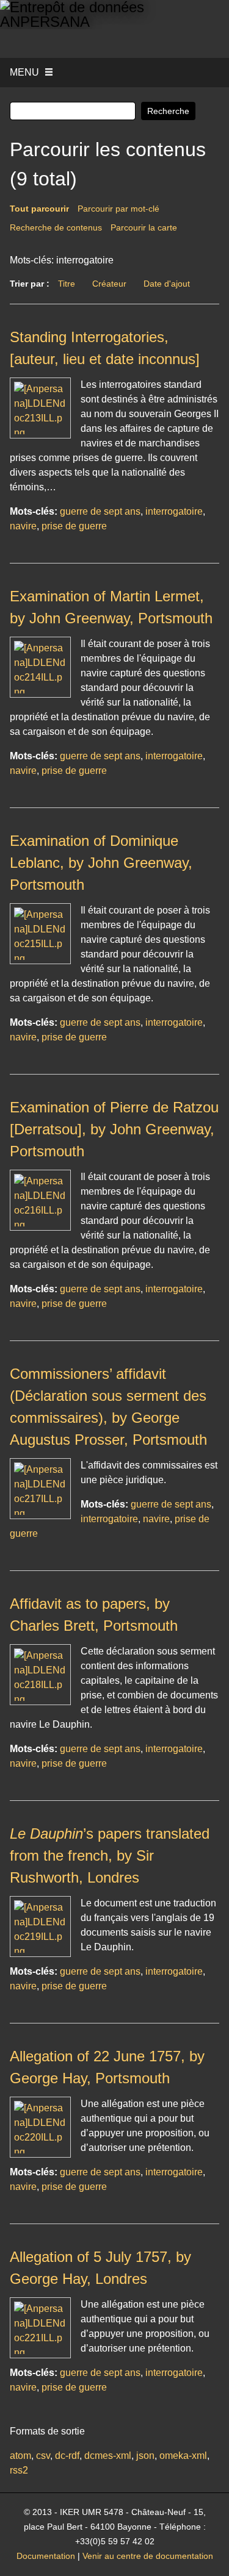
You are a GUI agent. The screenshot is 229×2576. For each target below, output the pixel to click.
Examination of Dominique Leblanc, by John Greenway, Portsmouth (101, 863)
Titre (67, 284)
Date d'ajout (167, 284)
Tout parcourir (39, 209)
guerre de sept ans (100, 511)
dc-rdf (67, 2456)
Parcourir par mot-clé (118, 209)
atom (20, 2456)
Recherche (168, 111)
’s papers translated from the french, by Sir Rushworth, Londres (110, 1855)
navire (23, 526)
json (145, 2456)
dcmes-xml (108, 2456)
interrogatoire (174, 511)
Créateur (109, 284)
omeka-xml (183, 2456)
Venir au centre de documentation (148, 2556)
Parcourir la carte (144, 227)
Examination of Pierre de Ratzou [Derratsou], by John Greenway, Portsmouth (114, 1129)
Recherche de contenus (56, 227)
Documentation (46, 2556)
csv (43, 2456)
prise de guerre (74, 526)
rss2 (19, 2470)
